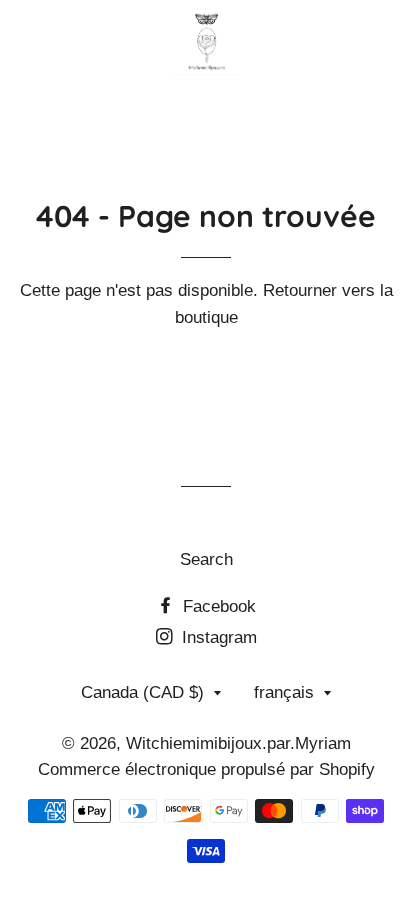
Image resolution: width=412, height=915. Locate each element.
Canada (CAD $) (142, 692)
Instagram (217, 637)
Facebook (217, 606)
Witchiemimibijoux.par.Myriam (238, 743)
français (284, 692)
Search (206, 559)
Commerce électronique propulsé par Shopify (206, 769)
